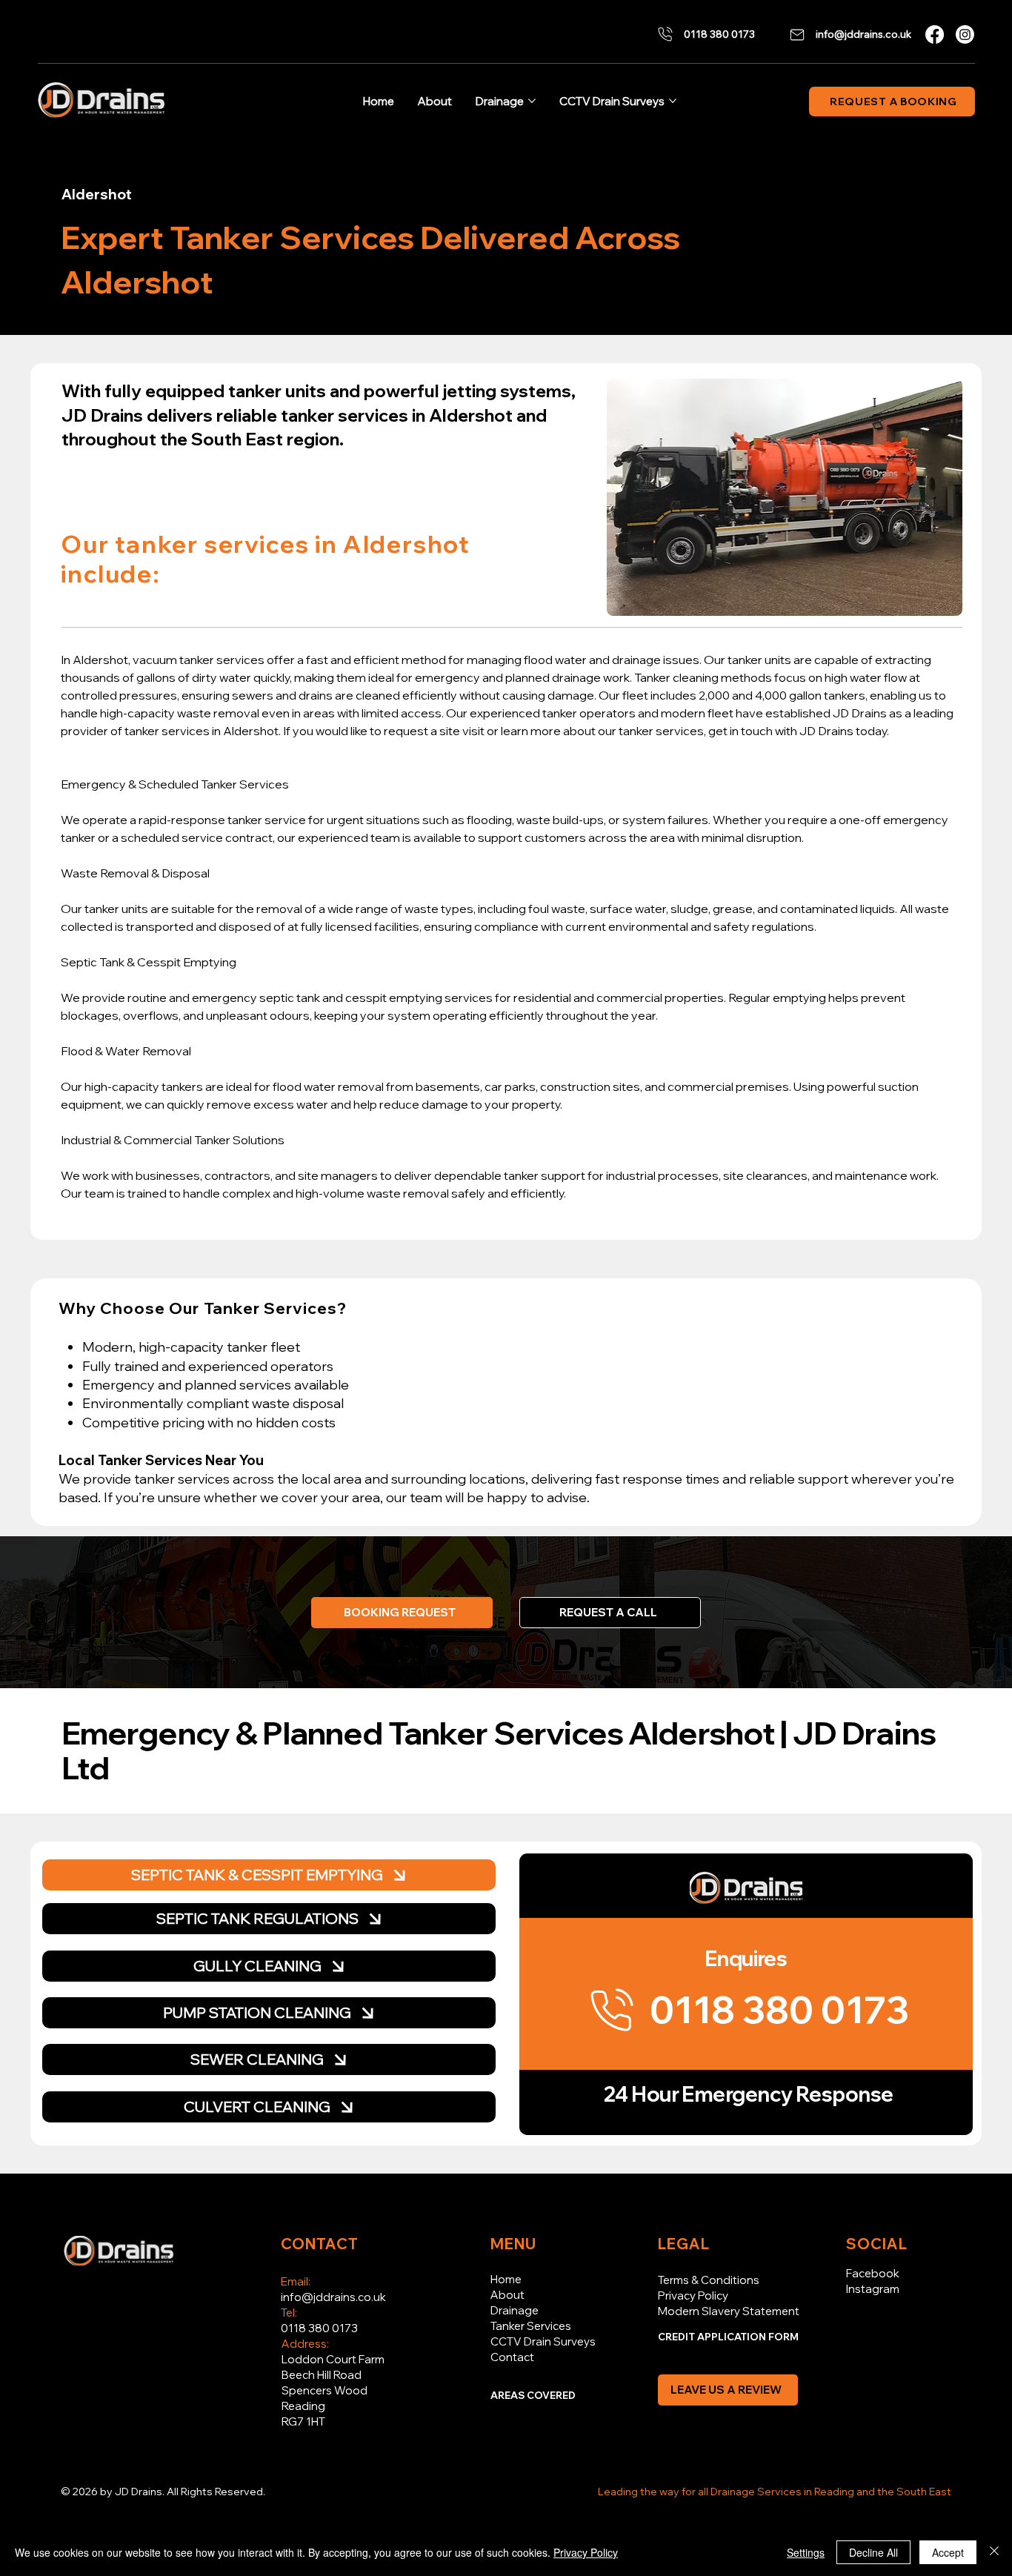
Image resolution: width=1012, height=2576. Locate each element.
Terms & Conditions (709, 2280)
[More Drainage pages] (532, 101)
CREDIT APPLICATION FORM (728, 2337)
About (507, 2295)
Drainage (515, 2310)
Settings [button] (806, 2552)
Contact (512, 2357)
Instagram (873, 2289)
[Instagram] (965, 34)
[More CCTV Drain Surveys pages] (673, 101)
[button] (610, 1613)
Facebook (873, 2273)
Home (506, 2279)
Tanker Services (531, 2326)
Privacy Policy (693, 2296)
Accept (948, 2552)
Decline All (873, 2552)
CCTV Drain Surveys (543, 2341)
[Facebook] (935, 34)
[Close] (994, 2552)
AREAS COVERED (533, 2395)
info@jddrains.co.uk (333, 2297)
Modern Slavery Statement (729, 2311)
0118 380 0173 (319, 2328)
